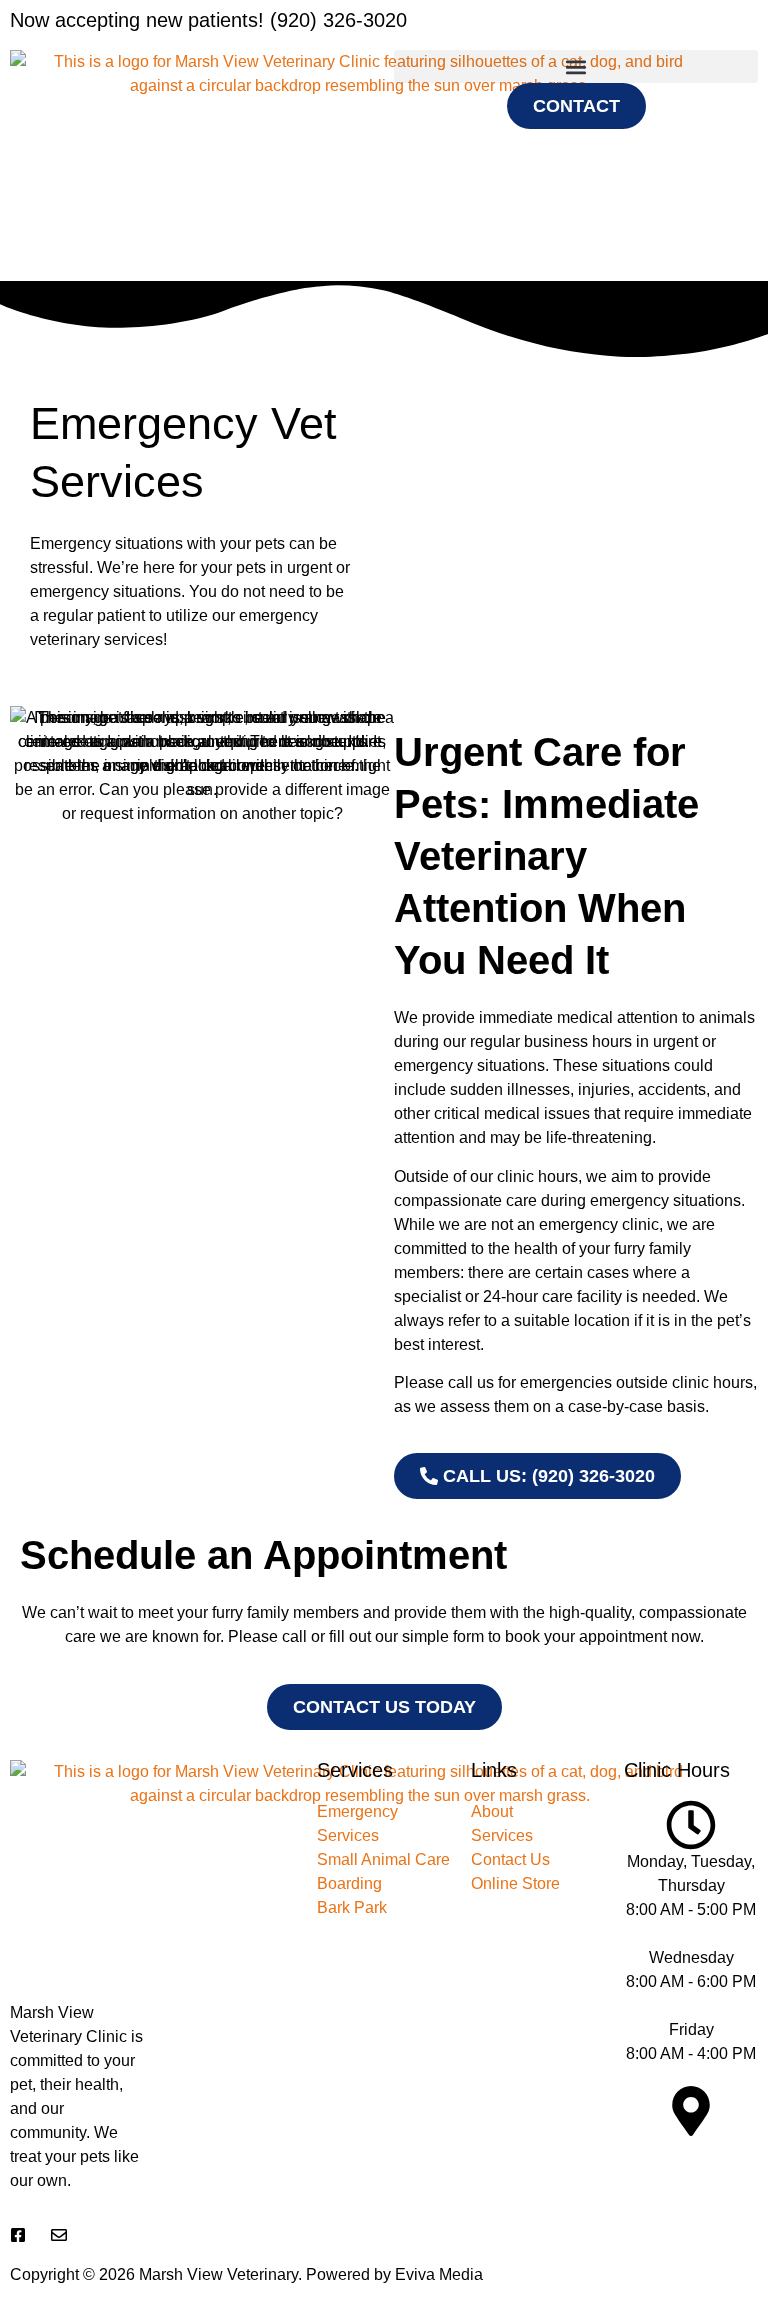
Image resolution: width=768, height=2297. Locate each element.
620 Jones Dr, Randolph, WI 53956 (691, 2171)
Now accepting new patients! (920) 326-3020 (208, 20)
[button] (576, 66)
